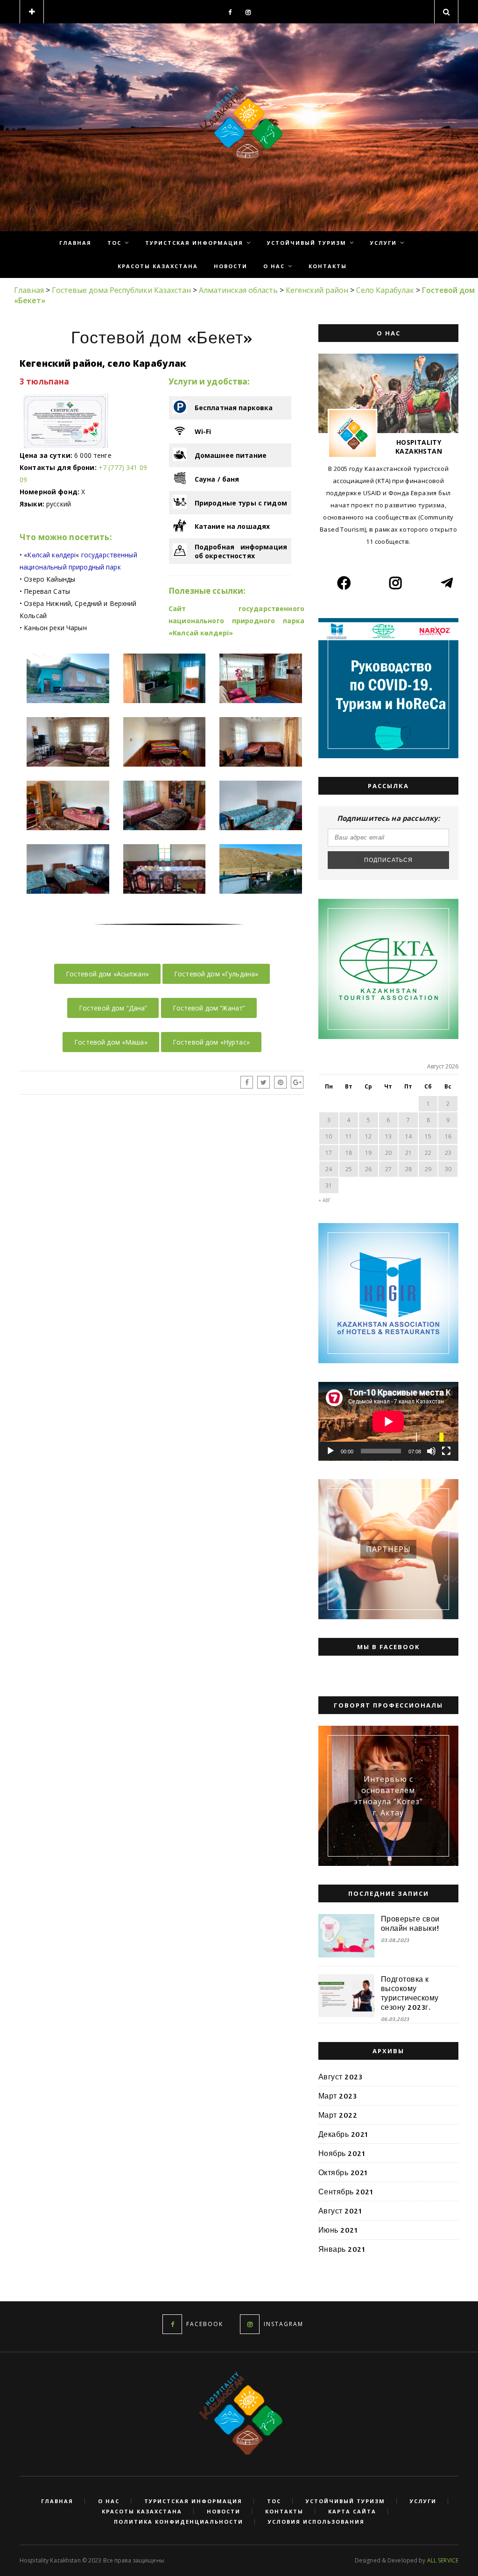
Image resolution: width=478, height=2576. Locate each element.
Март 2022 (338, 2115)
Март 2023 (337, 2096)
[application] (388, 1421)
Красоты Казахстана (158, 266)
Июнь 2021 (338, 2230)
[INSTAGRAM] (250, 2324)
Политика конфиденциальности (179, 2522)
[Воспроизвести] (330, 1451)
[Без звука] (431, 1451)
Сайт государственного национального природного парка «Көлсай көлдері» (236, 621)
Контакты (328, 266)
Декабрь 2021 (343, 2134)
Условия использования (316, 2522)
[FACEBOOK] (172, 2324)
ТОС (114, 243)
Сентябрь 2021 (346, 2192)
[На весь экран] (446, 1451)
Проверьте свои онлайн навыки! (410, 1923)
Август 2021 (340, 2211)
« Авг (324, 1200)
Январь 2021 (342, 2249)
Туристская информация (194, 243)
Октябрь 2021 (343, 2172)
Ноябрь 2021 (342, 2153)
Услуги (383, 243)
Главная (75, 243)
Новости (231, 266)
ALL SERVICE (443, 2560)
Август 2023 (340, 2077)
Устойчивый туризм (307, 243)
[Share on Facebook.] (247, 1082)
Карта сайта (352, 2512)
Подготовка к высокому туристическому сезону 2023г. (410, 1993)
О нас (274, 266)
